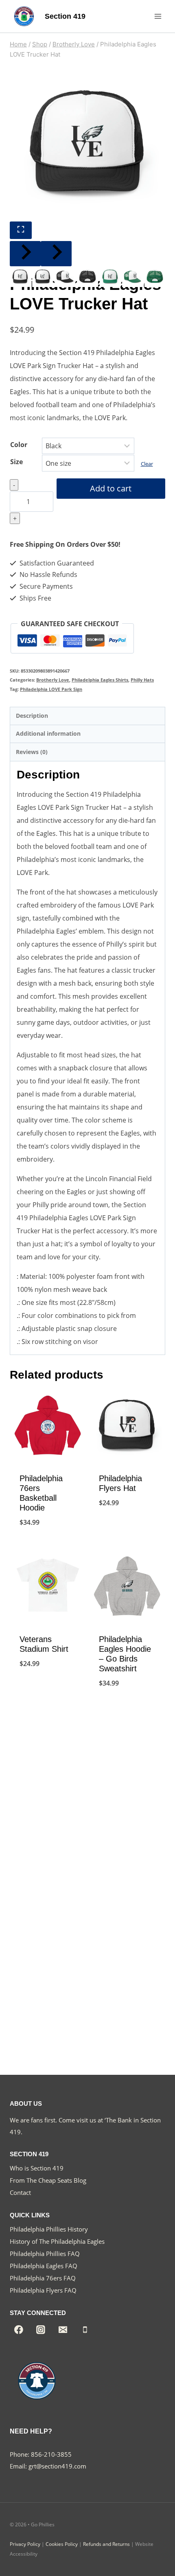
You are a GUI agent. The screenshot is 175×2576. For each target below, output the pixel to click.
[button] (20, 277)
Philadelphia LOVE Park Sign (51, 689)
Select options (48, 1543)
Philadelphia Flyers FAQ (43, 2290)
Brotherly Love (53, 680)
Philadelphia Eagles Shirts (100, 680)
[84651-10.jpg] (87, 144)
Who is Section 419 (37, 2168)
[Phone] (85, 2330)
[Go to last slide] (25, 254)
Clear (147, 464)
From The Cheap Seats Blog (48, 2180)
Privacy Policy (25, 2544)
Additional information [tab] (48, 733)
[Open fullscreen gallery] (21, 230)
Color (19, 445)
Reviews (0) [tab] (32, 752)
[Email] (63, 2330)
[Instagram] (41, 2330)
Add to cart (111, 488)
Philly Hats (142, 680)
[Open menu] (158, 16)
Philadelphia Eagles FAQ (44, 2266)
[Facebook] (19, 2330)
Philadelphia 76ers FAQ (43, 2278)
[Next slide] (56, 254)
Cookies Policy (62, 2544)
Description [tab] (32, 716)
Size (16, 462)
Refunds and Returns (106, 2544)
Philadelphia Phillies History (49, 2229)
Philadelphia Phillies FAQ (45, 2254)
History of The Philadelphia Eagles (57, 2241)
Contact (20, 2192)
